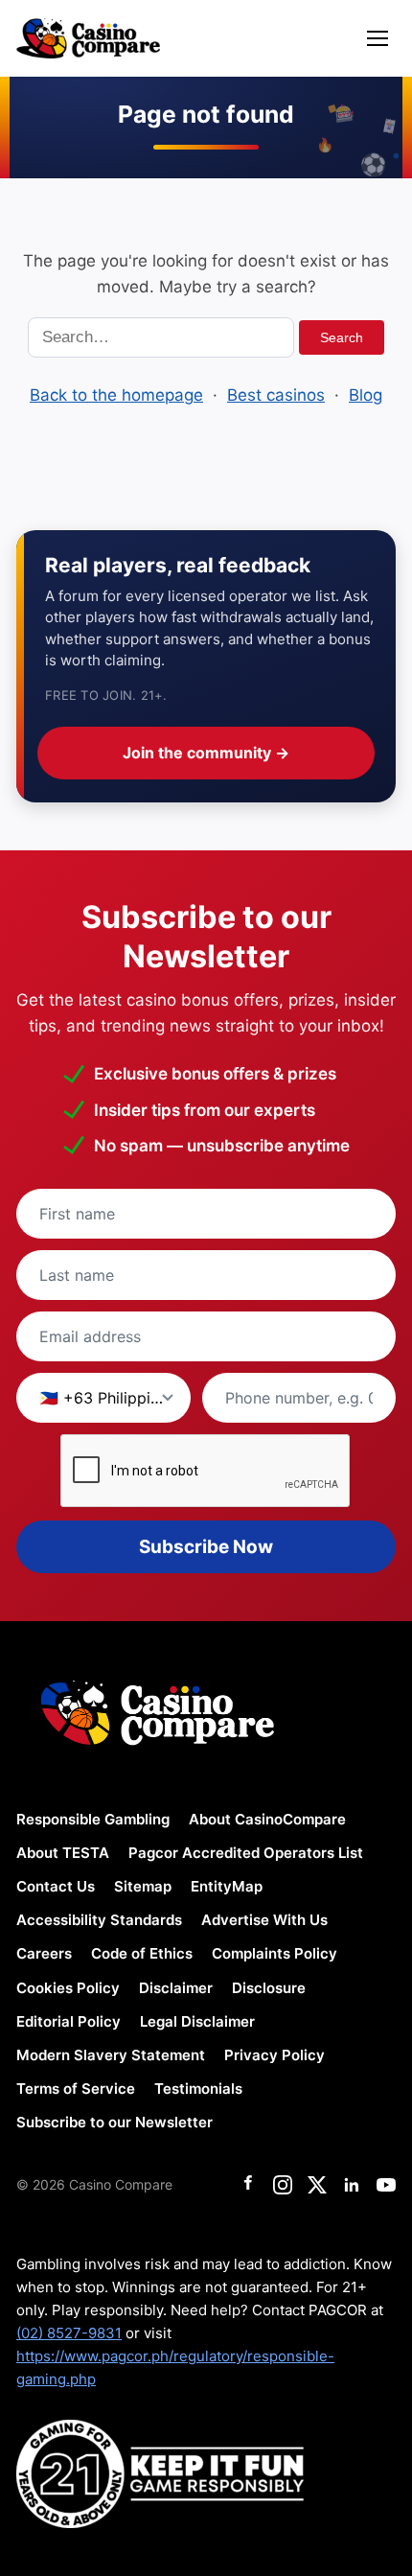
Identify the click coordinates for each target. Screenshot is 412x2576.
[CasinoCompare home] (88, 38)
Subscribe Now (206, 1547)
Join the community (206, 753)
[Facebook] (248, 2185)
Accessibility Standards (99, 1920)
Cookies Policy (68, 1988)
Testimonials (198, 2089)
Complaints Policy (275, 1953)
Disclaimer (176, 1988)
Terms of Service (76, 2089)
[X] (317, 2185)
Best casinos (276, 395)
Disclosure (269, 1988)
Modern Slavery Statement (111, 2055)
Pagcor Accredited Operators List (246, 1853)
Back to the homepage (116, 395)
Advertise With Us (264, 1920)
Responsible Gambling (93, 1819)
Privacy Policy (275, 2055)
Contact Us (56, 1886)
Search (342, 337)
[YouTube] (386, 2185)
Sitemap (143, 1886)
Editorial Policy (69, 2021)
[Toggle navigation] (378, 38)
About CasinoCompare (267, 1819)
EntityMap (227, 1886)
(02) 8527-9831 (69, 2333)
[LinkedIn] (352, 2185)
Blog (366, 395)
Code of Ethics (142, 1953)
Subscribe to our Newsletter (114, 2122)
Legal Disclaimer (197, 2021)
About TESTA (63, 1853)
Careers (44, 1953)
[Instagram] (283, 2185)
